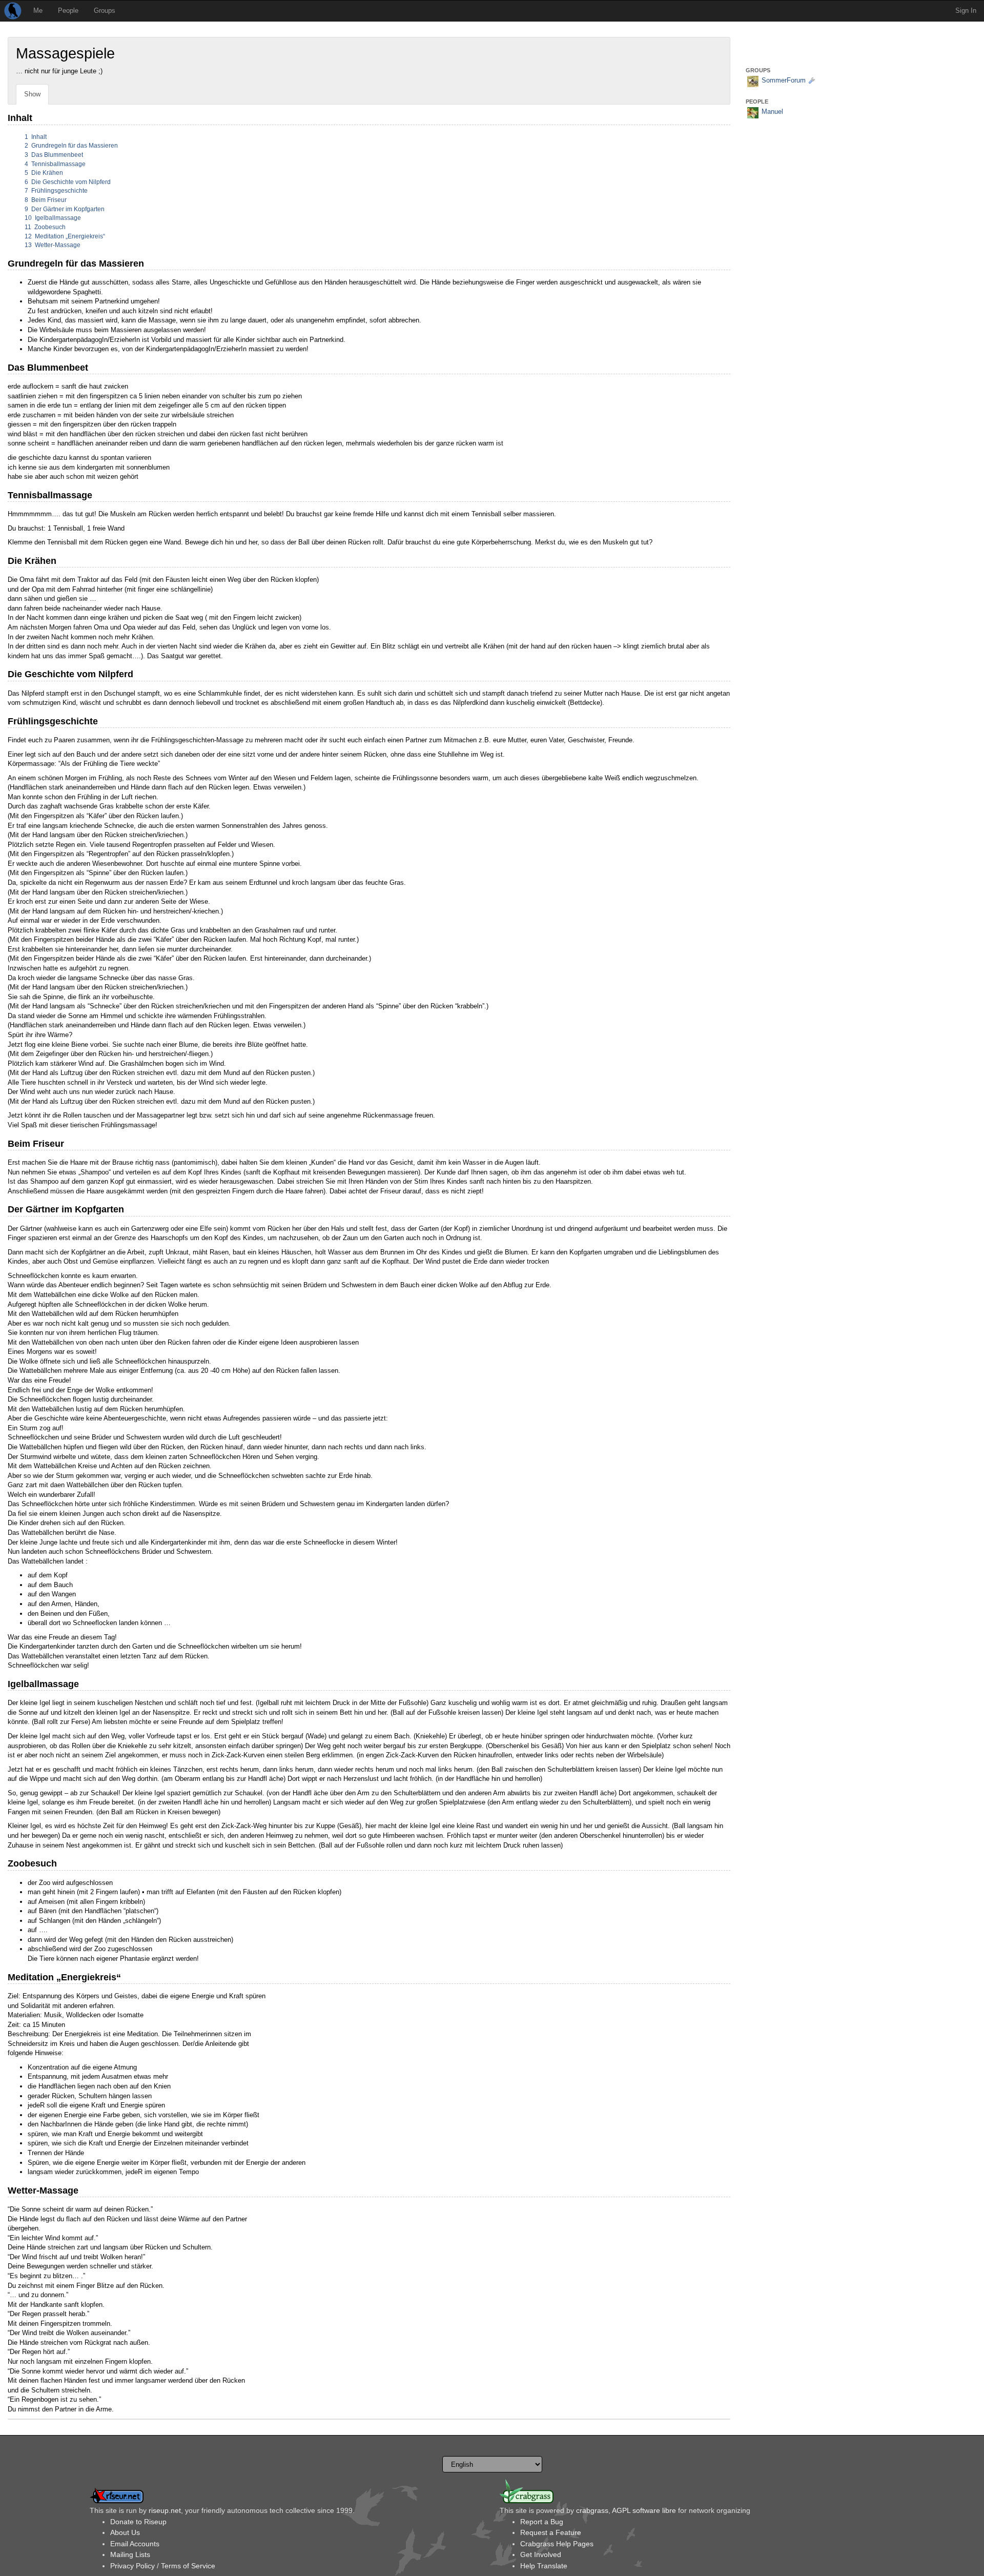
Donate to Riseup (138, 2522)
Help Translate (544, 2566)
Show (32, 94)
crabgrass (592, 2510)
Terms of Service (188, 2566)
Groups (105, 11)
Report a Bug (542, 2522)
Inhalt (36, 137)
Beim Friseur (46, 200)
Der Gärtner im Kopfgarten (65, 209)
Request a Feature (551, 2532)
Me (38, 11)
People (68, 11)
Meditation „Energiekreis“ (65, 236)
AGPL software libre (644, 2510)
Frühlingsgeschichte (56, 191)
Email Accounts (135, 2544)
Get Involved (541, 2554)
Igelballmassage (53, 218)
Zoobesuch (45, 227)
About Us (125, 2532)
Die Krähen (44, 173)
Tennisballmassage (55, 164)
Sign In (966, 11)
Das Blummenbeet (54, 155)
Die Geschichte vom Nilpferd (68, 182)
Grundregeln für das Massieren (71, 146)
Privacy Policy (132, 2566)
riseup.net (165, 2510)
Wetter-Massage (53, 245)
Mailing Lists (130, 2554)
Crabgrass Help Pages (557, 2544)
